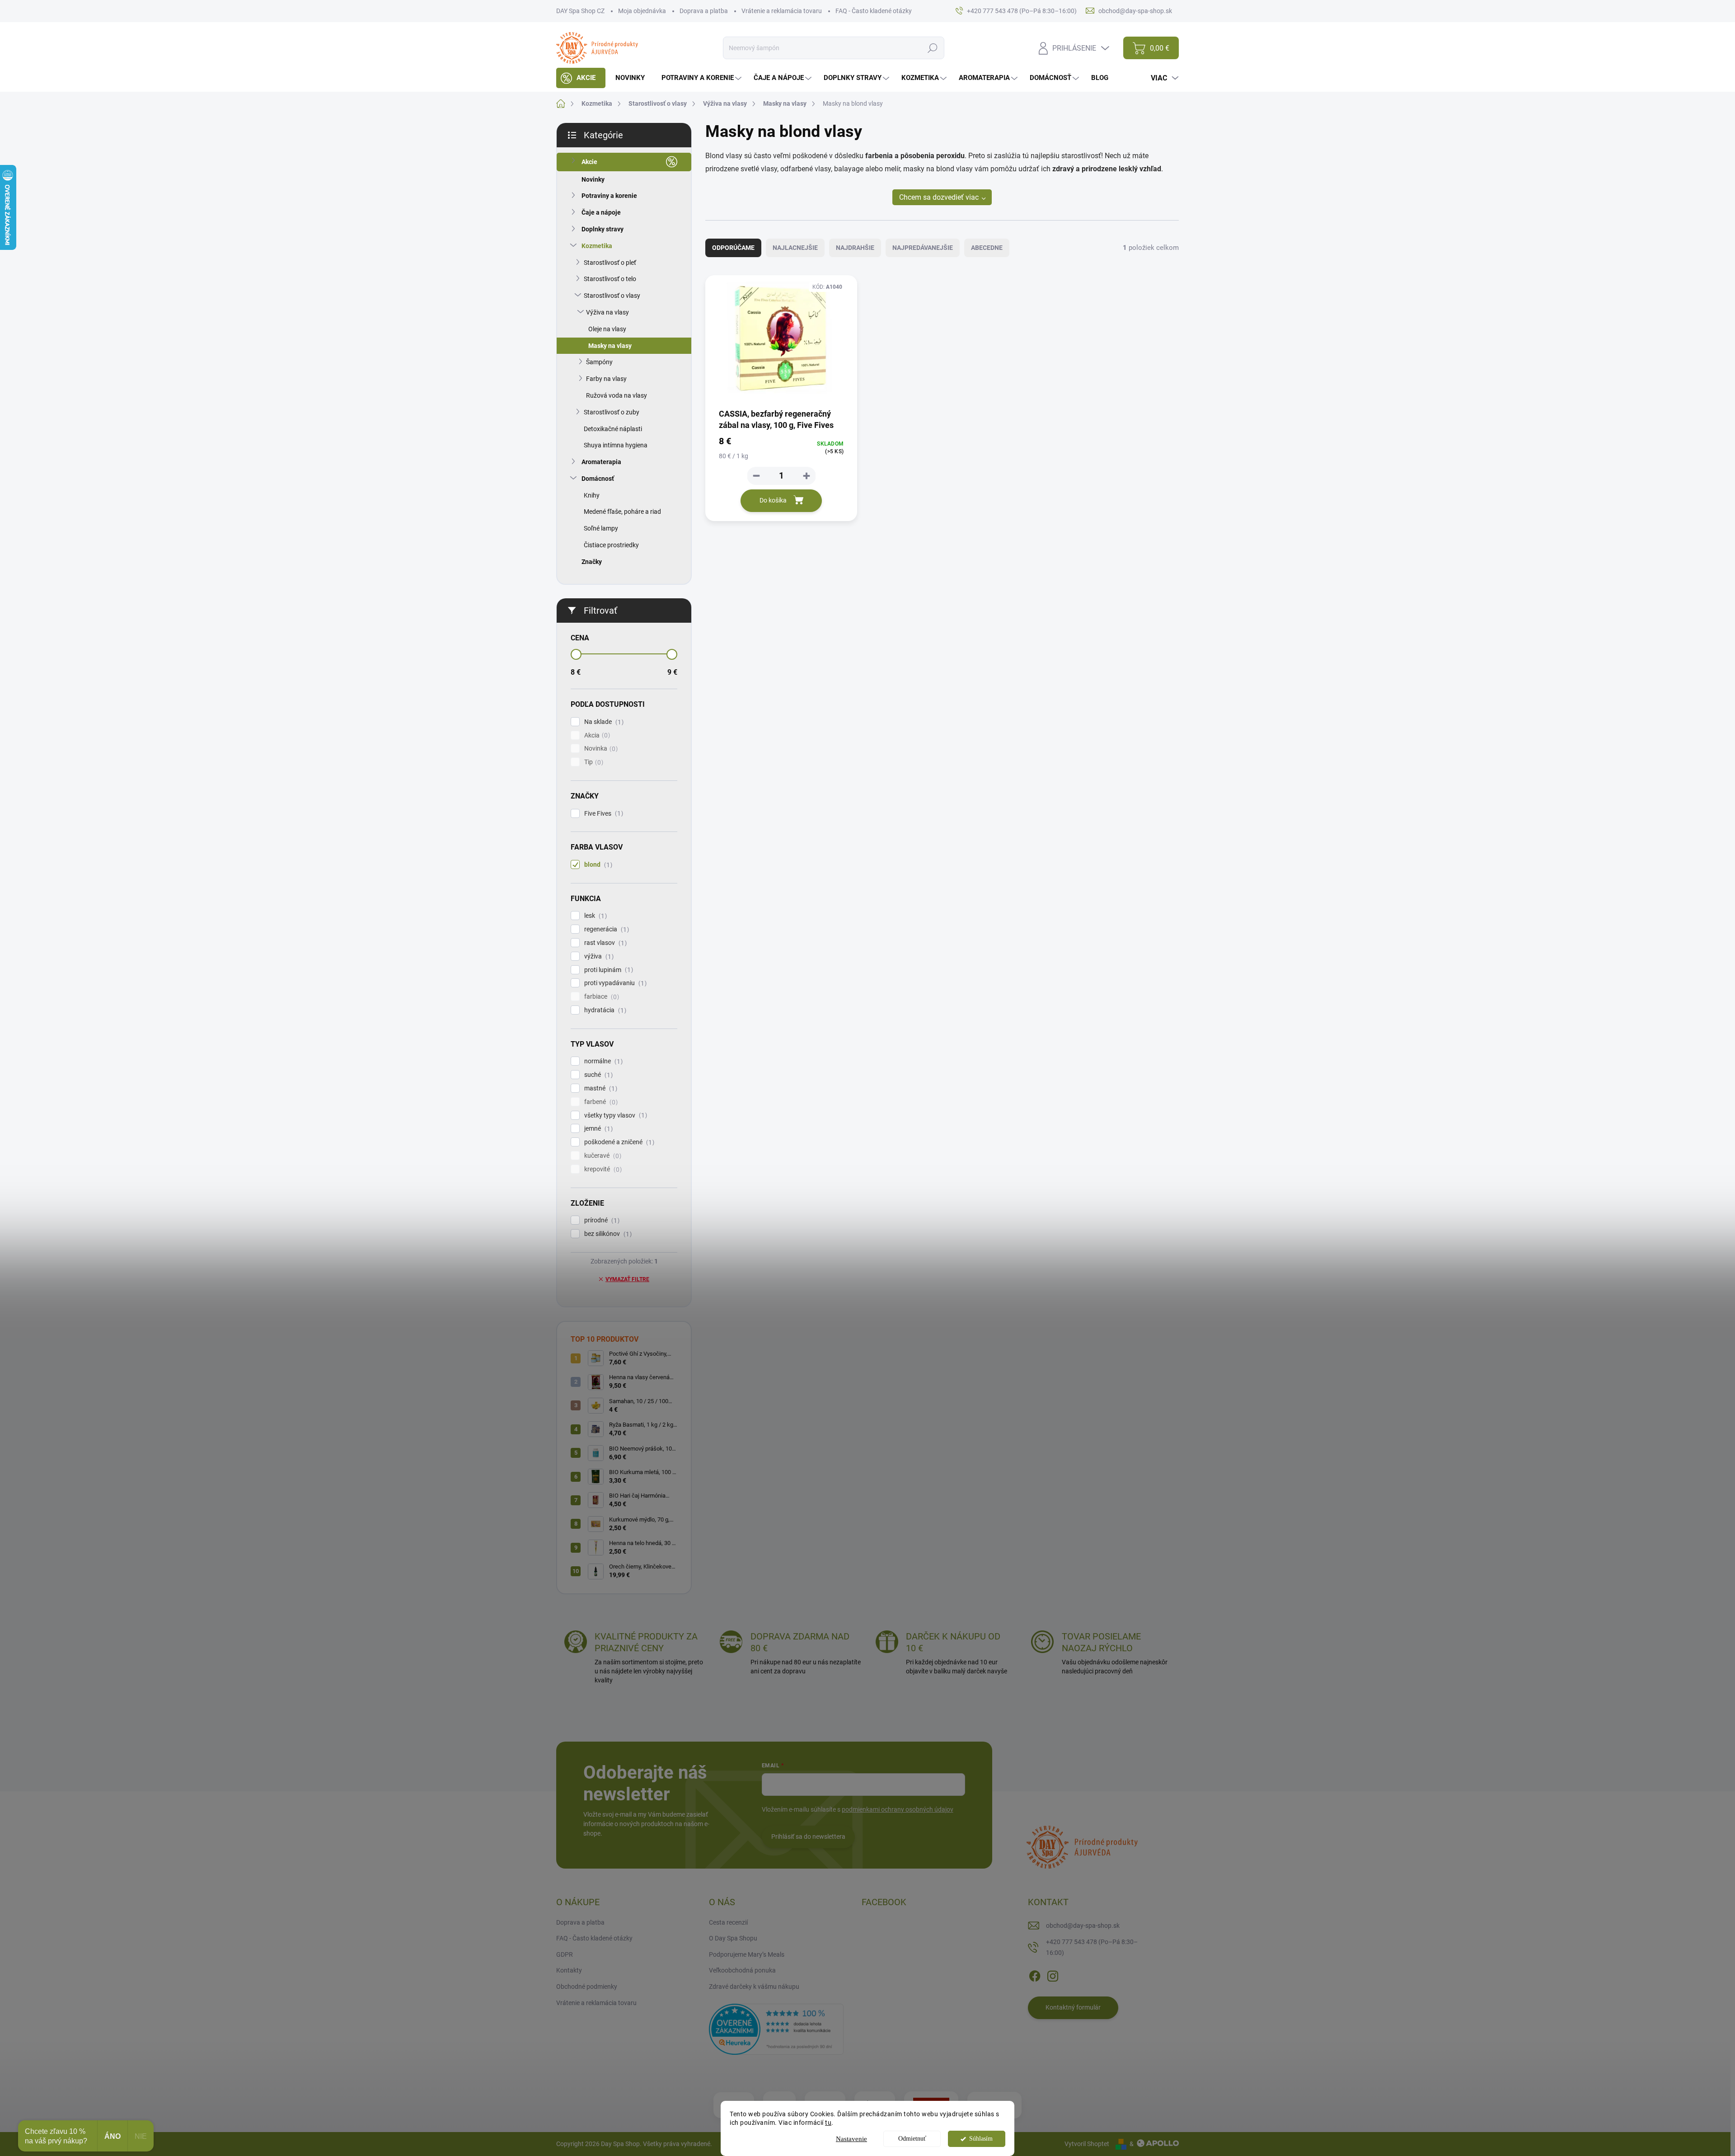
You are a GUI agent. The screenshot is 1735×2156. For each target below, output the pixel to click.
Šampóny (599, 362)
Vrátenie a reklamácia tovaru (782, 11)
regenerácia (605, 929)
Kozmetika (597, 246)
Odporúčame (733, 248)
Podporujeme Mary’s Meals (747, 1954)
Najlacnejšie (795, 248)
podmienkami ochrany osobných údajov (898, 1809)
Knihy (592, 495)
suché (597, 1075)
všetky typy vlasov (614, 1116)
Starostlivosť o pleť (610, 263)
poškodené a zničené (618, 1142)
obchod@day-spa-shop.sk (1083, 1926)
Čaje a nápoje (601, 212)
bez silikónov (607, 1234)
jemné (597, 1129)
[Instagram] (1053, 1974)
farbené (600, 1102)
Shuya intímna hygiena (616, 445)
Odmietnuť (912, 2139)
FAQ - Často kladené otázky (874, 11)
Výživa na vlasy (607, 312)
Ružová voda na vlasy (617, 395)
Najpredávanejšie (923, 248)
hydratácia (604, 1010)
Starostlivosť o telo (610, 279)
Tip (593, 762)
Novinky (593, 179)
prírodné (601, 1220)
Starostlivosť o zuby (612, 412)
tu (828, 2123)
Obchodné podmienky (587, 1987)
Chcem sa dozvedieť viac (939, 197)
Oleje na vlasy (607, 329)
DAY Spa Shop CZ (580, 11)
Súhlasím (981, 2139)
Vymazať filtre (627, 1279)
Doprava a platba (704, 11)
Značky (592, 562)
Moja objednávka (642, 11)
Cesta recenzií (728, 1922)
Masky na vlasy (610, 346)
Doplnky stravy (603, 229)
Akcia (596, 735)
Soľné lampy (601, 528)
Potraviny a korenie (609, 196)
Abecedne (987, 248)
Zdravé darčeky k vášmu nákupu (754, 1987)
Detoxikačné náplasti (613, 429)
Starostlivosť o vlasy (612, 296)
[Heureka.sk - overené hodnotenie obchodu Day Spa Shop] (776, 2029)
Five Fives (603, 814)
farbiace (600, 997)
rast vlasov (604, 943)
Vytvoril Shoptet (1087, 2144)
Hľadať (932, 48)
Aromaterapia (601, 462)
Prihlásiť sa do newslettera (808, 1837)
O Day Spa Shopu (733, 1938)
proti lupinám (607, 970)
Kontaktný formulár (1073, 2007)
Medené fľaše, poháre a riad (622, 512)
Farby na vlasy (606, 379)
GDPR (565, 1954)
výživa (598, 956)
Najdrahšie (855, 248)
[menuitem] (581, 78)
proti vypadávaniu (614, 983)
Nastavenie (851, 2139)
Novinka (600, 749)
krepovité (602, 1169)
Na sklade (603, 722)
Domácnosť (598, 479)
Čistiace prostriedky (611, 545)
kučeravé (602, 1156)
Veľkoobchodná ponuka (742, 1970)
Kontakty (569, 1970)
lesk (594, 916)
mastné (600, 1088)
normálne (602, 1061)
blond (597, 865)
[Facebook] (1035, 1974)
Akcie (589, 162)
